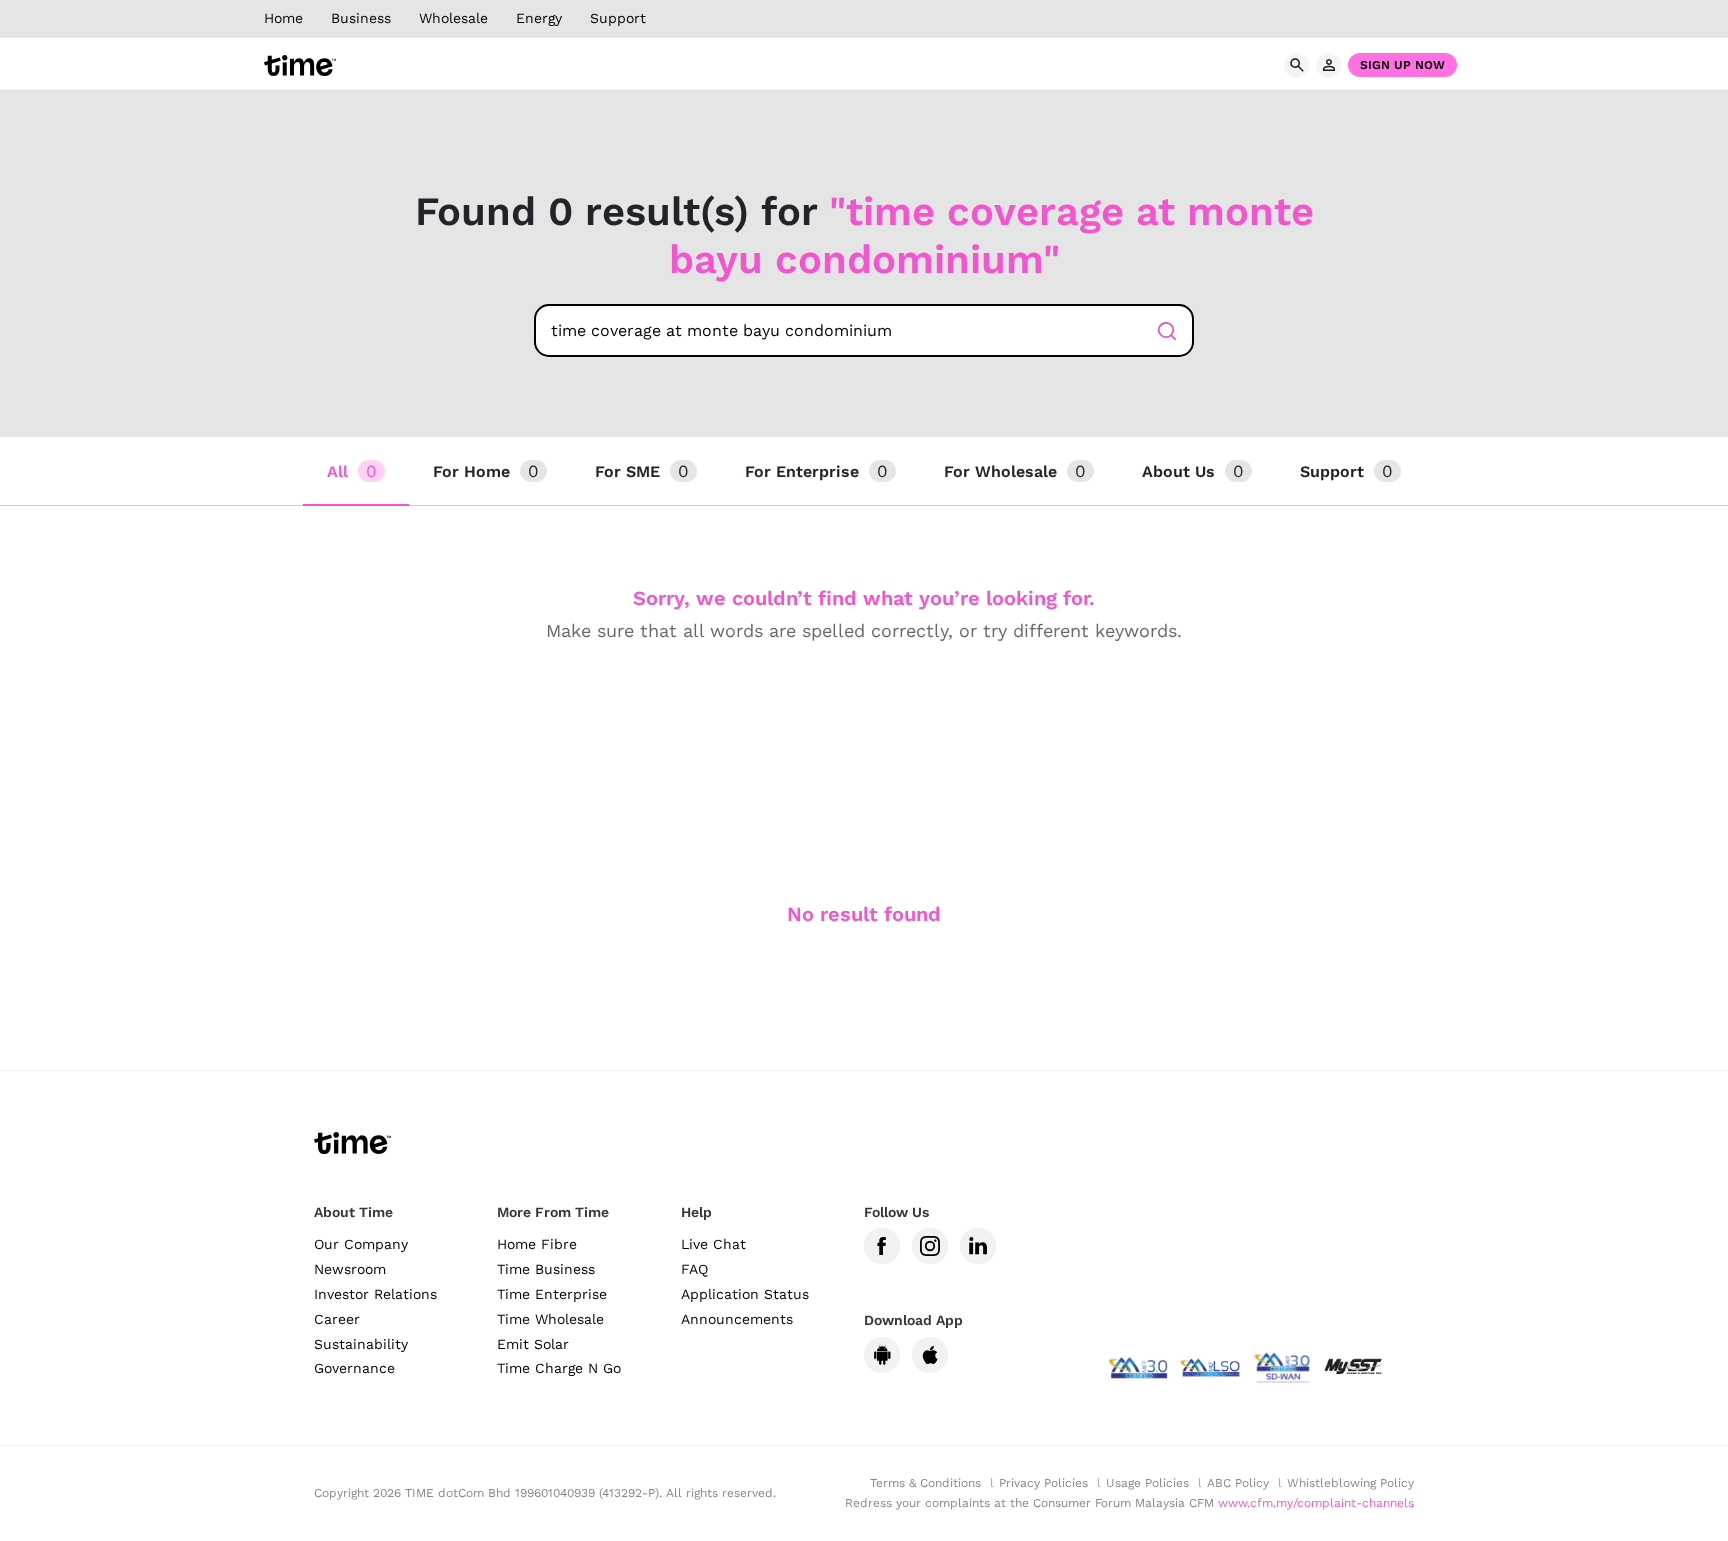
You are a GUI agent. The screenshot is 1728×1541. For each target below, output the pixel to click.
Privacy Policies (1043, 1483)
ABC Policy (1238, 1483)
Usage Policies (1147, 1483)
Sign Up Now (1402, 65)
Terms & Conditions (925, 1483)
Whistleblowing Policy (1350, 1483)
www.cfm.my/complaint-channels (1316, 1503)
